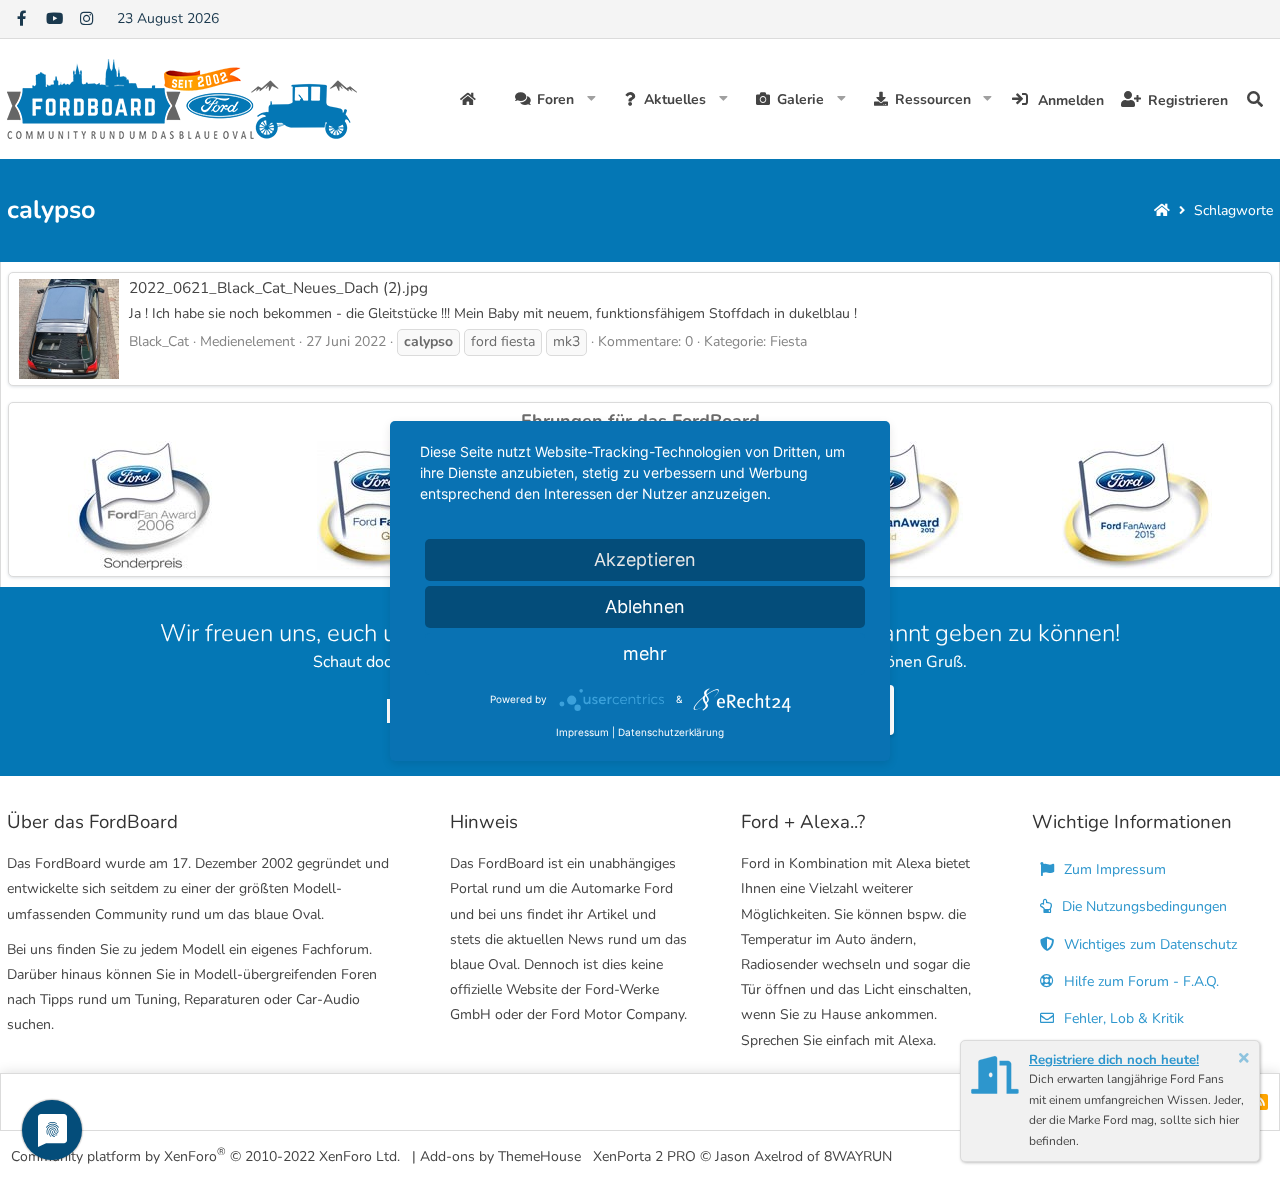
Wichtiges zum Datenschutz (1148, 944)
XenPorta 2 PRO (644, 1156)
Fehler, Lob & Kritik (1122, 1018)
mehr (645, 653)
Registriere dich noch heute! (1114, 1060)
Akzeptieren (645, 559)
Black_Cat (159, 341)
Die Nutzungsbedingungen (1142, 906)
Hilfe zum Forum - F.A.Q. (1139, 981)
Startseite (470, 99)
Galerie (800, 99)
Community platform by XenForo (205, 1155)
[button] (591, 99)
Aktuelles (675, 99)
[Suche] (1255, 99)
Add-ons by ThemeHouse (500, 1156)
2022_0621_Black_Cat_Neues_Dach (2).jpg (278, 287)
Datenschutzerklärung (671, 732)
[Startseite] (1162, 210)
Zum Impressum (1113, 869)
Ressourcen (933, 99)
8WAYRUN (858, 1156)
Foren (555, 99)
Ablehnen (645, 606)
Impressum (582, 732)
